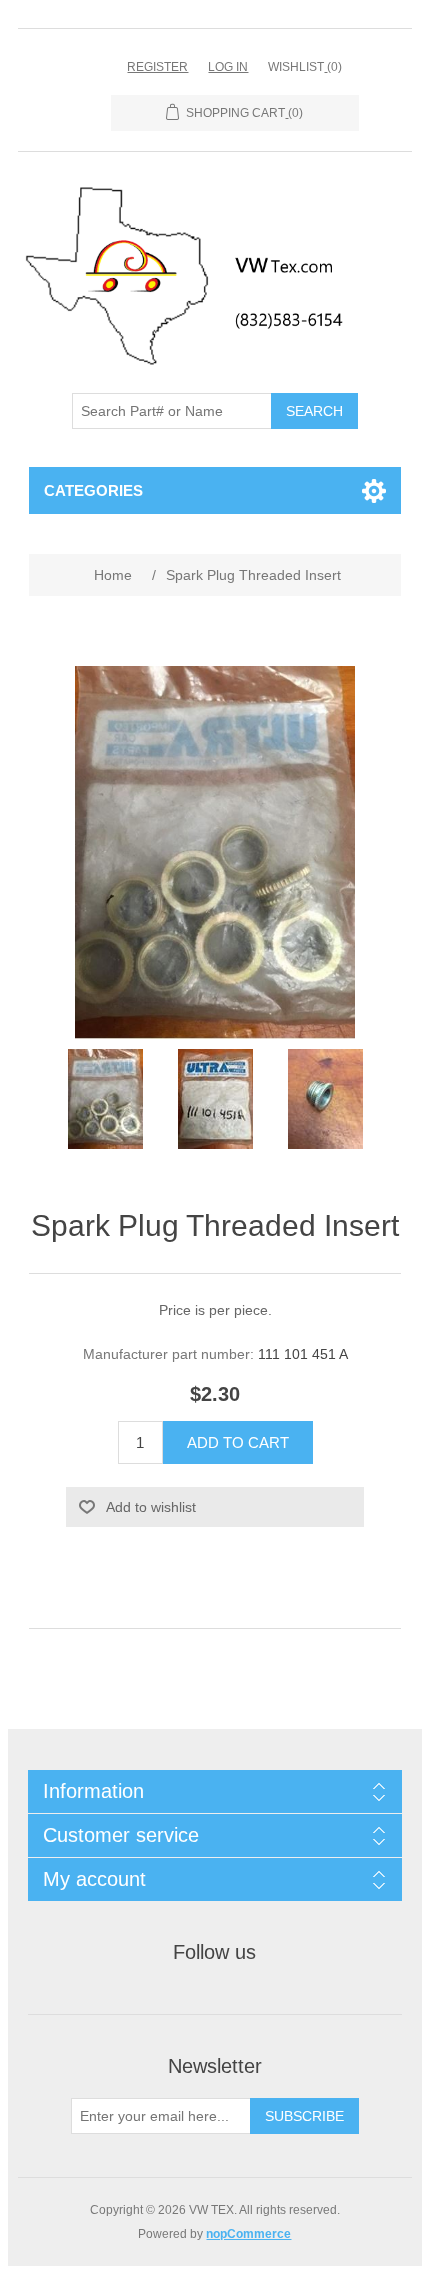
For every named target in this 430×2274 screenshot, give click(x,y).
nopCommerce (248, 2234)
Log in (228, 67)
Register (157, 67)
